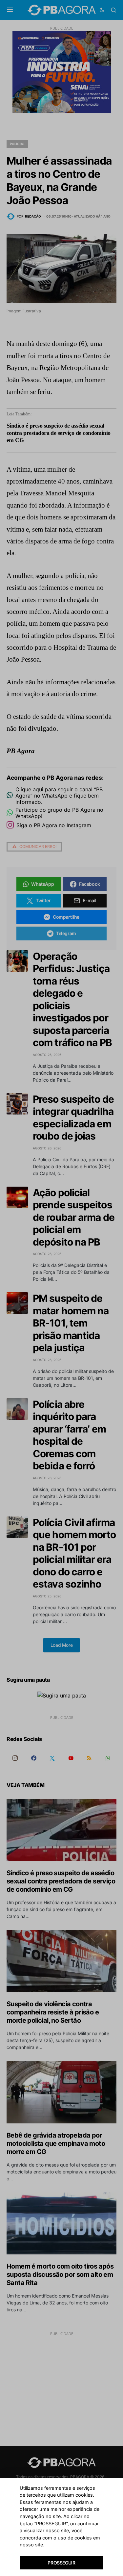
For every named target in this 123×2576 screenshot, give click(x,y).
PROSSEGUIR (61, 2563)
